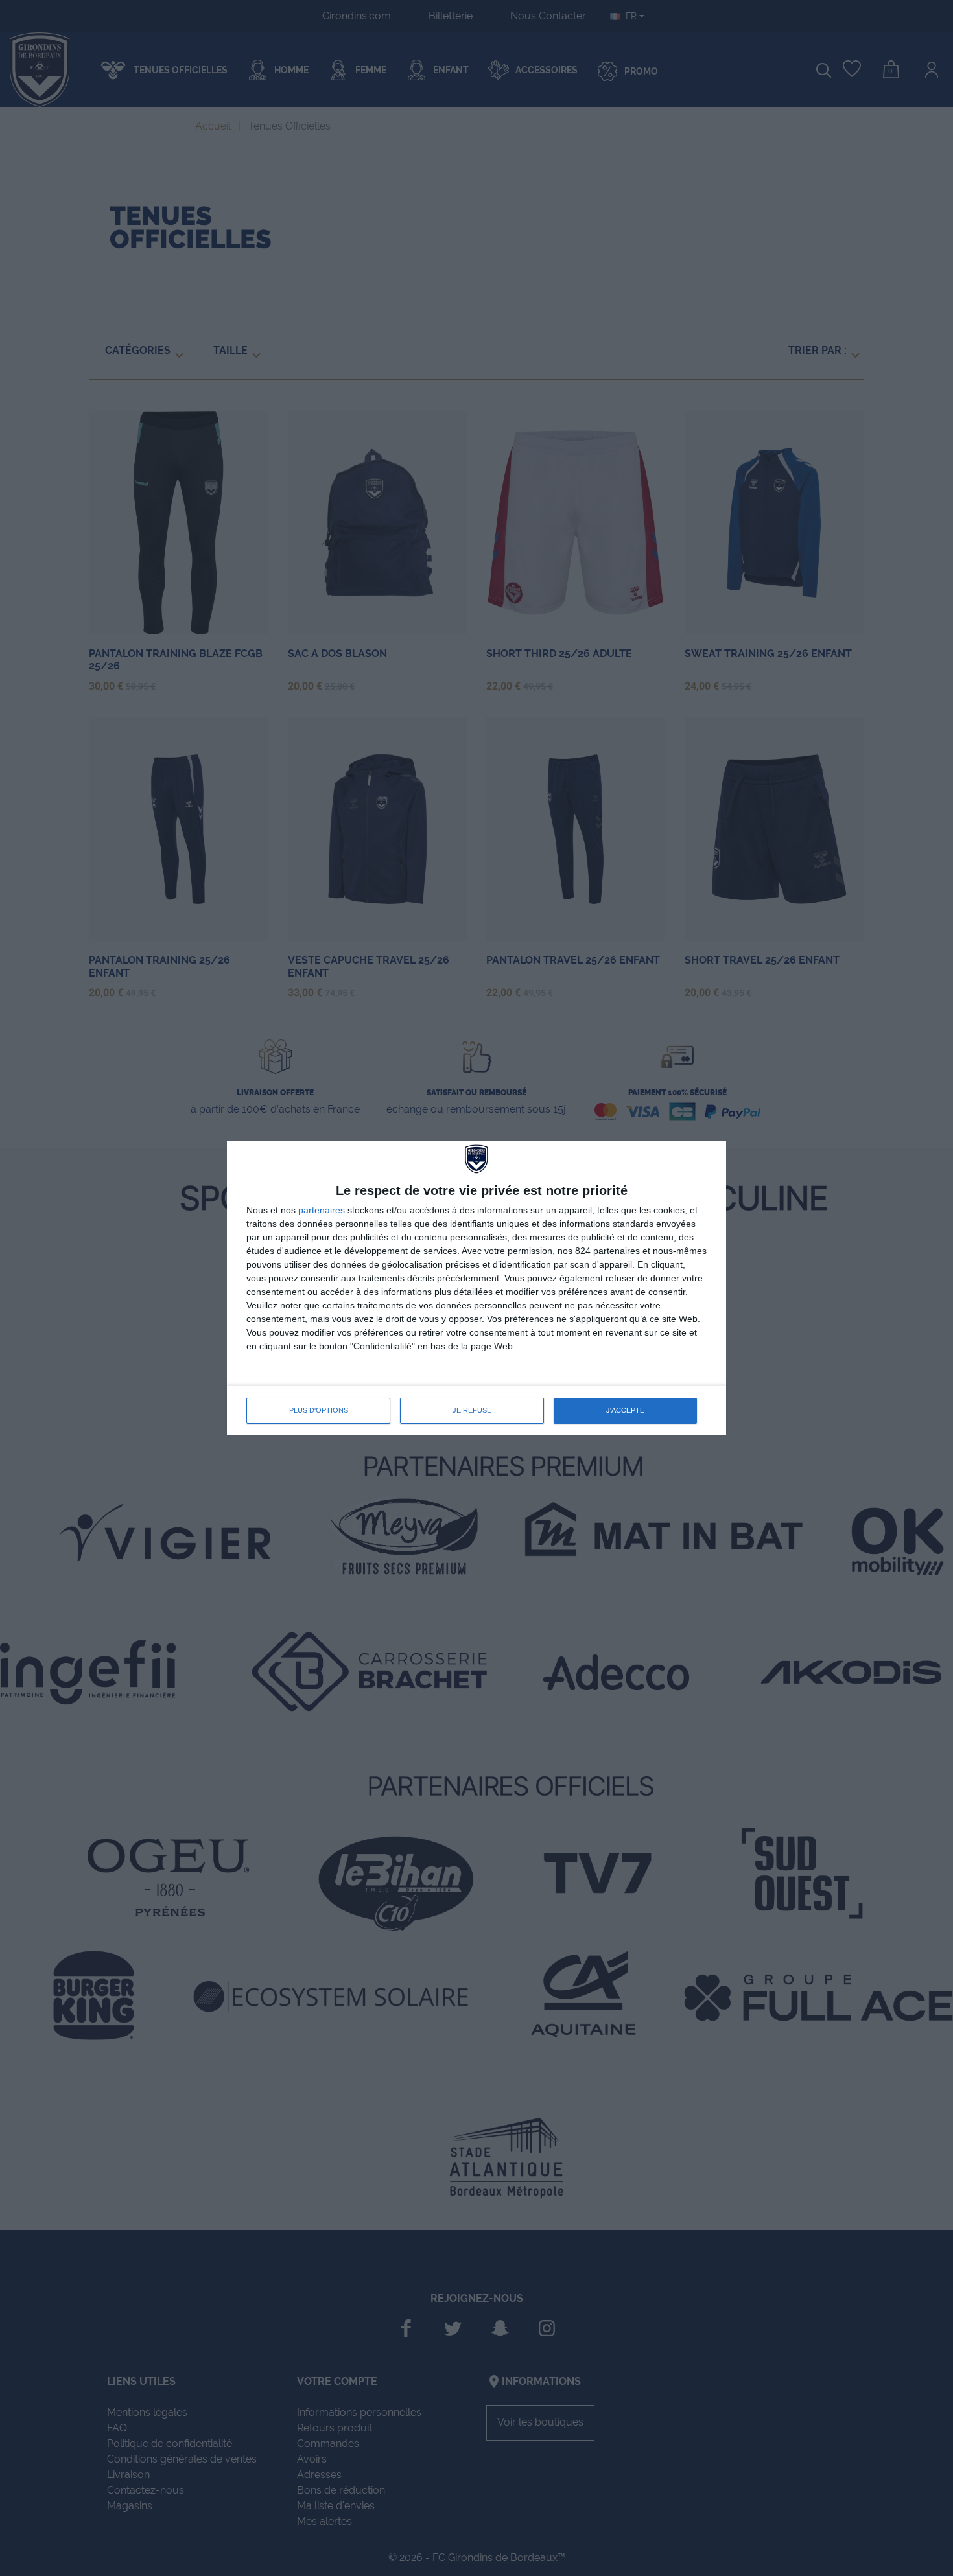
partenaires (322, 1210)
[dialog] (476, 1288)
